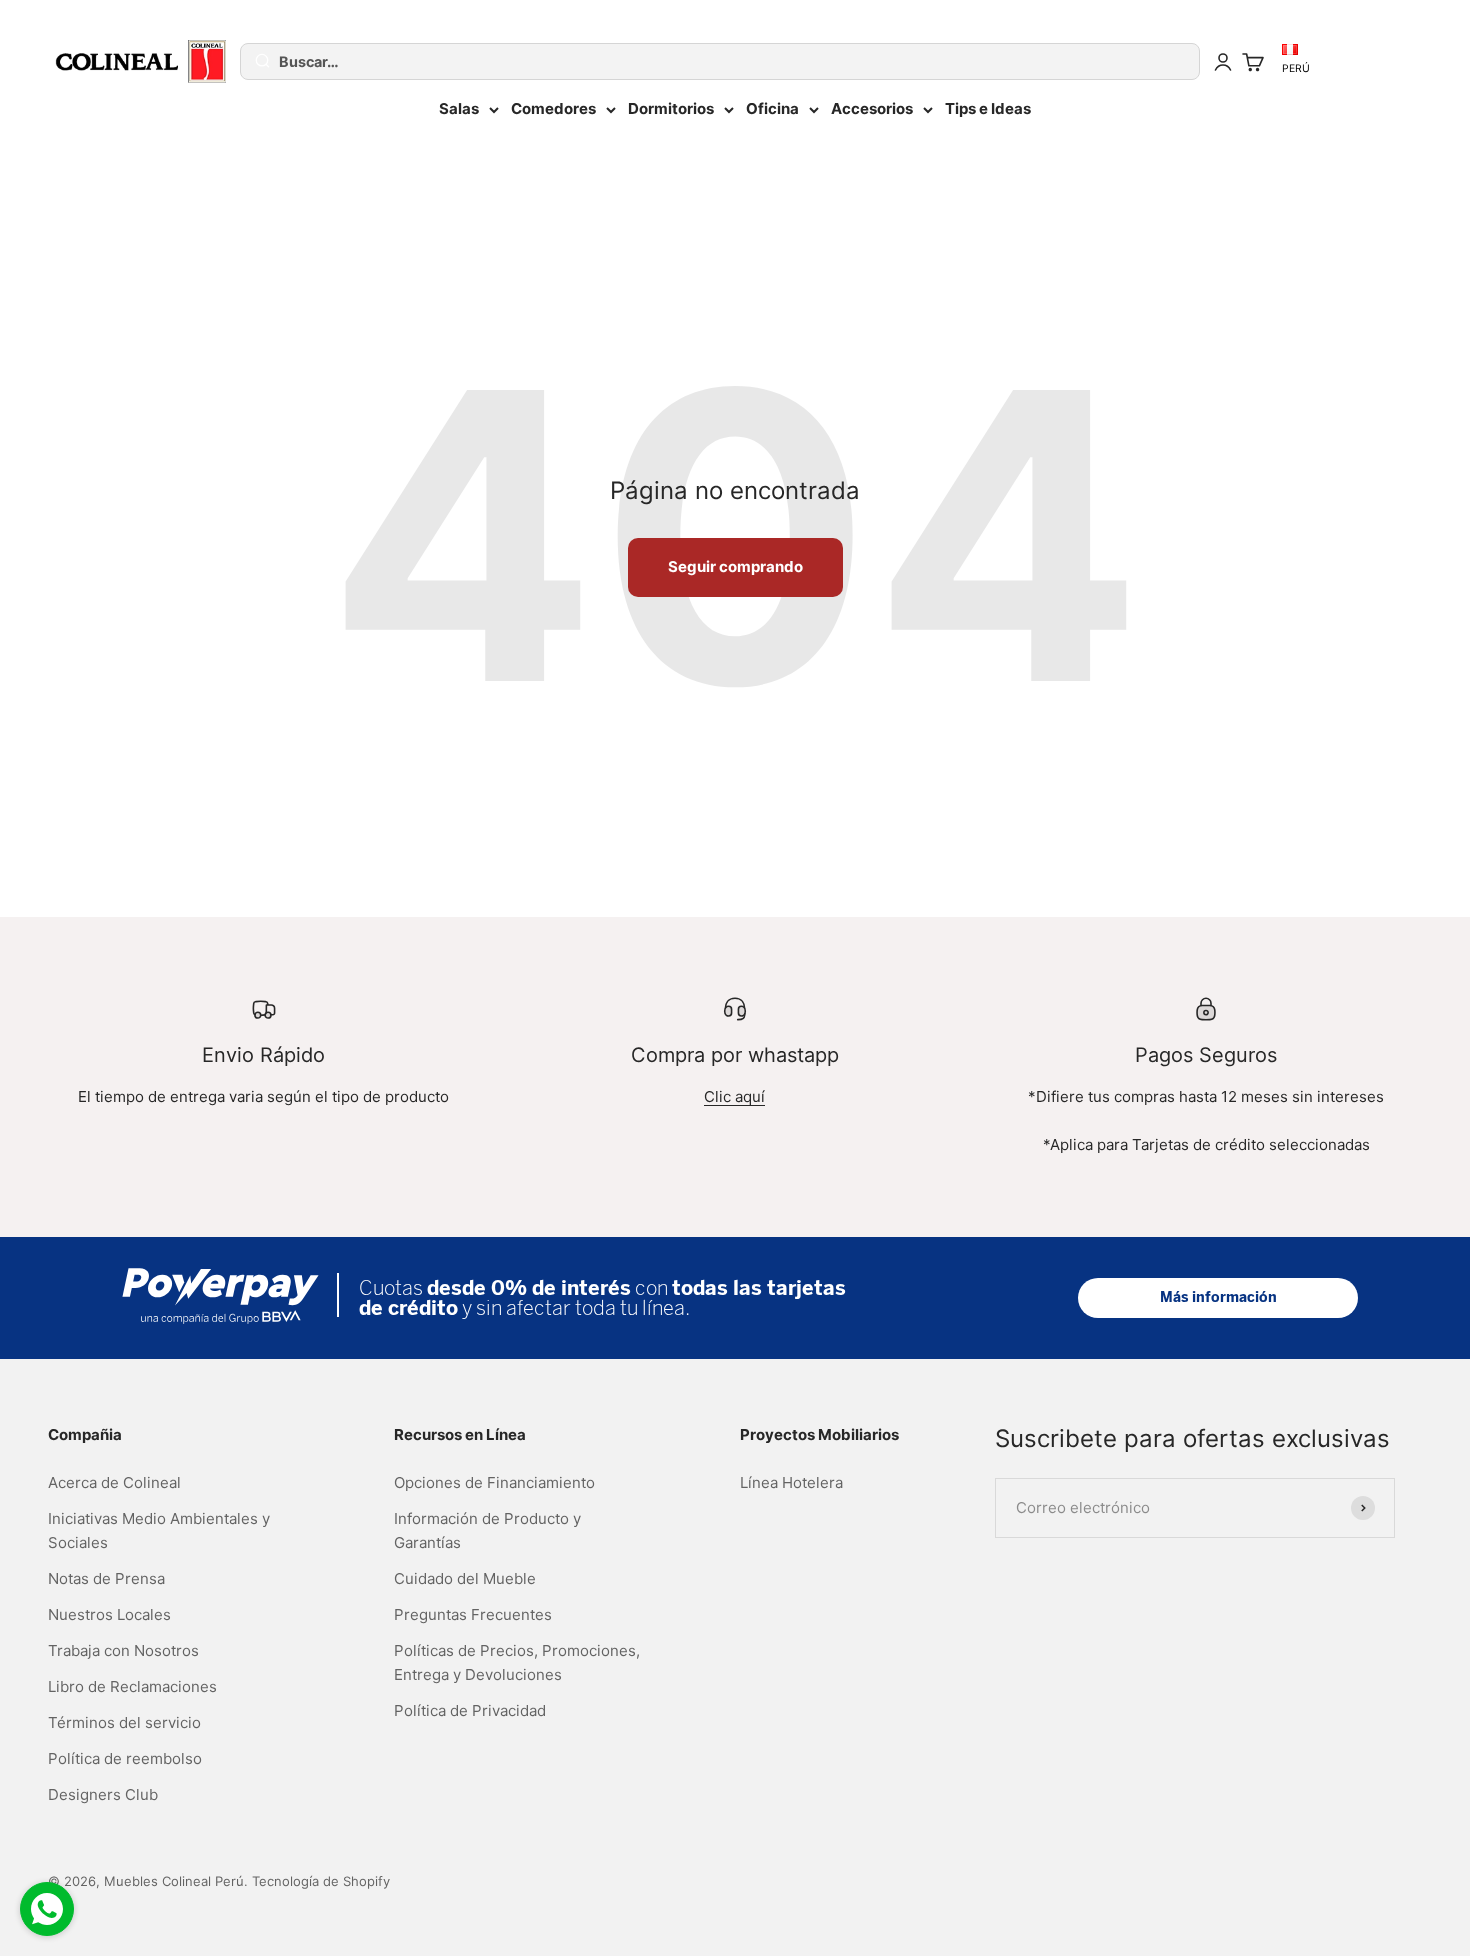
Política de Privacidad (470, 1710)
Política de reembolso (125, 1758)
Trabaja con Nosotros (123, 1650)
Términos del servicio (124, 1722)
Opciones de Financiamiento (494, 1482)
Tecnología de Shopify (321, 1881)
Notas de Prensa (106, 1578)
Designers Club (103, 1794)
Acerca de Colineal (114, 1482)
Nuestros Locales (109, 1614)
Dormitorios (671, 108)
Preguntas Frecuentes (473, 1614)
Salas (459, 108)
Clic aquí (734, 1096)
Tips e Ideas (988, 108)
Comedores (553, 108)
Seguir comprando (735, 566)
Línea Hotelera (791, 1482)
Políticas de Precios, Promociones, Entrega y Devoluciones (517, 1662)
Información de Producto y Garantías (487, 1530)
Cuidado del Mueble (465, 1578)
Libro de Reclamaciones (132, 1686)
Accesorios (872, 108)
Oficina (772, 108)
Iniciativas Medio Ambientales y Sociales (159, 1530)
